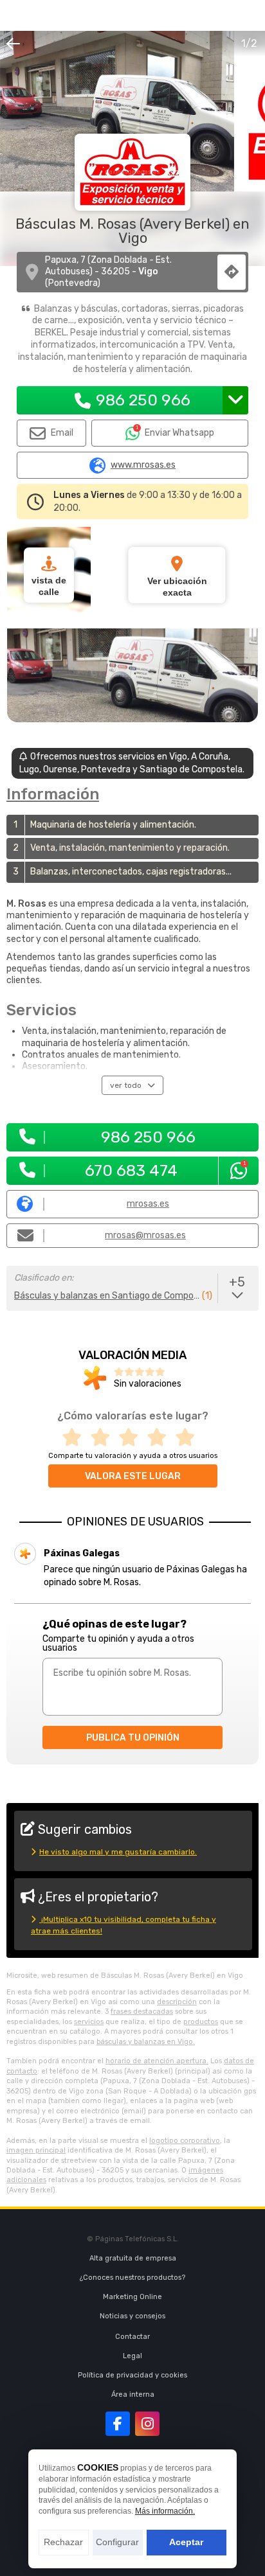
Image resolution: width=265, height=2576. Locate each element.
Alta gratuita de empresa (133, 2258)
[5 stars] (189, 1438)
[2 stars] (104, 1438)
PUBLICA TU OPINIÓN (133, 1738)
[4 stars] (161, 1438)
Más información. (165, 2511)
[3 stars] (132, 1438)
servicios (89, 2022)
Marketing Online (132, 2297)
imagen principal (36, 2150)
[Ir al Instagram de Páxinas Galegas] (147, 2424)
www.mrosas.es (143, 465)
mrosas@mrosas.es (145, 1235)
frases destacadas (142, 2012)
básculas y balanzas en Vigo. (146, 2042)
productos (201, 2022)
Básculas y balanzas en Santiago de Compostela (107, 1296)
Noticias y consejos (132, 2316)
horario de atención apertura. (157, 2061)
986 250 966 (143, 400)
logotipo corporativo (185, 2141)
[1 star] (76, 1438)
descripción (177, 2002)
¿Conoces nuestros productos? (132, 2278)
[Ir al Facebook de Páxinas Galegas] (118, 2424)
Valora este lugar (133, 1476)
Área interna (133, 2394)
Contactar (132, 2337)
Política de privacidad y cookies (132, 2375)
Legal (132, 2356)
